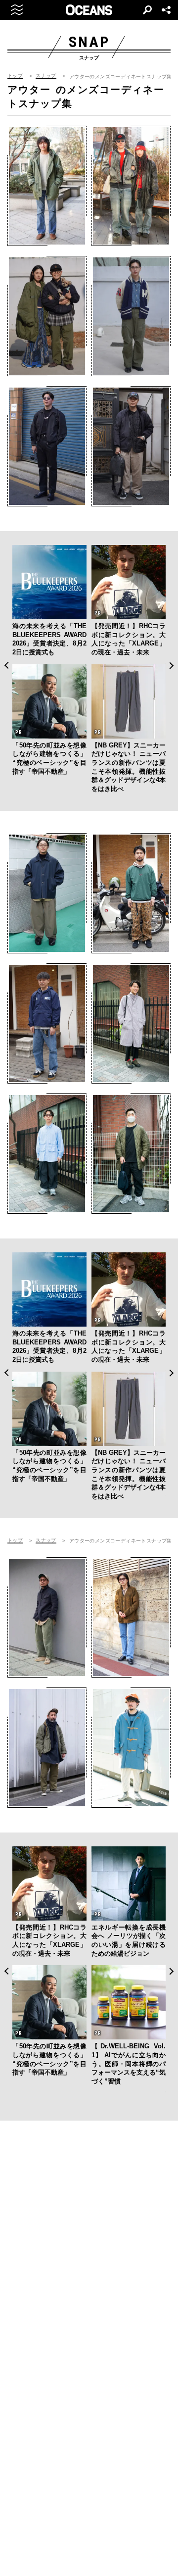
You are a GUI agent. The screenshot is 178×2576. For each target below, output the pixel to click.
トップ (15, 76)
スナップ (46, 76)
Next (172, 666)
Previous (6, 666)
